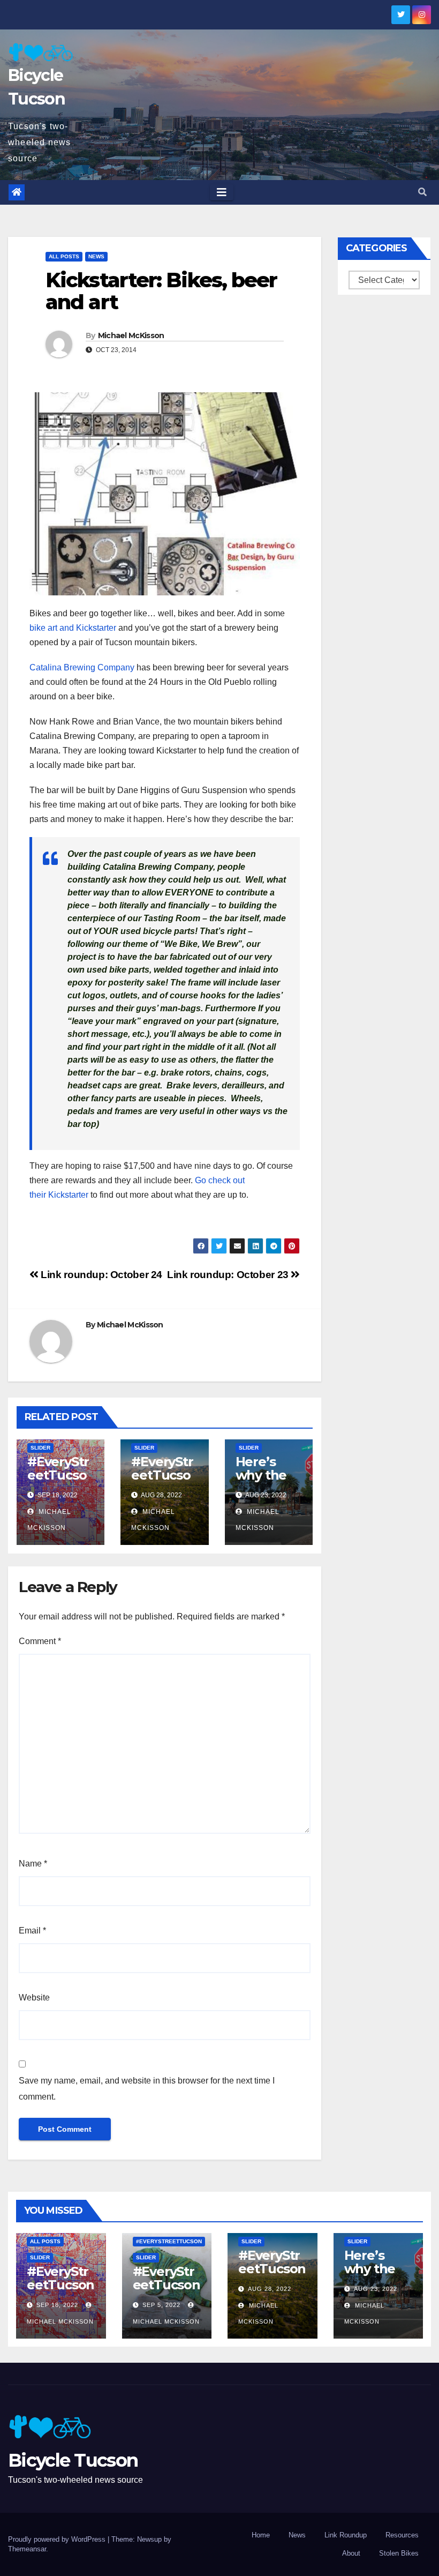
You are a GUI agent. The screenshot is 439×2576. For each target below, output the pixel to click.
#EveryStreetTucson (169, 2241)
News (96, 256)
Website (34, 1998)
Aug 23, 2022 (376, 2289)
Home (261, 2535)
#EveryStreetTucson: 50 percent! (58, 1482)
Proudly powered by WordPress (58, 2539)
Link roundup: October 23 (229, 1275)
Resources (402, 2535)
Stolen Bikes (399, 2553)
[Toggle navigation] (222, 192)
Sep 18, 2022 (57, 2305)
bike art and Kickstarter (73, 628)
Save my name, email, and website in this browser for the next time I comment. (147, 2089)
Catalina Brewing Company (82, 667)
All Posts (64, 256)
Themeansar (27, 2549)
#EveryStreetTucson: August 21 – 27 (162, 1482)
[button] (422, 192)
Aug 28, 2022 (270, 2289)
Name (33, 1864)
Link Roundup (346, 2535)
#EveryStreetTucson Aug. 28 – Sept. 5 (166, 2291)
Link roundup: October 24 (100, 1275)
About (351, 2553)
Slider (40, 1448)
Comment (40, 1641)
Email (32, 1931)
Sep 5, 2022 (161, 2305)
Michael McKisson (131, 335)
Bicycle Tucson (73, 2460)
